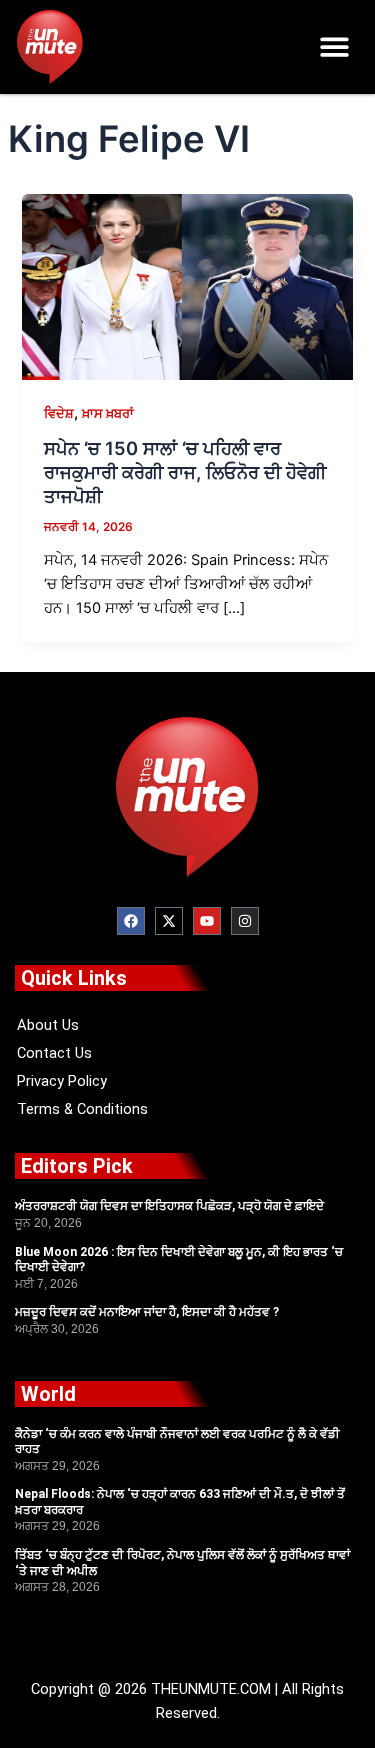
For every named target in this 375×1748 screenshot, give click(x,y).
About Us (48, 1025)
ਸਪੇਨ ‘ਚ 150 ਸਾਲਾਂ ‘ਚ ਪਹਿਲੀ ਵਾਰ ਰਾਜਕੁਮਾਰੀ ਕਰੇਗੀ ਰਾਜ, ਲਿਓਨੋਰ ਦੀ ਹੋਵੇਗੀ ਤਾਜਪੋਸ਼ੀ (185, 471)
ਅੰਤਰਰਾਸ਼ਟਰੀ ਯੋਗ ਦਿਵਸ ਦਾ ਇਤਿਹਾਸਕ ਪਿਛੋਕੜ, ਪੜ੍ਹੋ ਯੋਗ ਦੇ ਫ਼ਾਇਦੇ (169, 1206)
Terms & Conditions (82, 1109)
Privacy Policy (62, 1081)
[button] (335, 47)
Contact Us (54, 1053)
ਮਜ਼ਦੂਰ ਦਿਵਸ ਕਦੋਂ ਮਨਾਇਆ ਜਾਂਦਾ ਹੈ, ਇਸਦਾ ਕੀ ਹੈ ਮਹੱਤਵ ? (147, 1312)
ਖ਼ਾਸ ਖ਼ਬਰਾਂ (108, 413)
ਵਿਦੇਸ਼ (59, 413)
